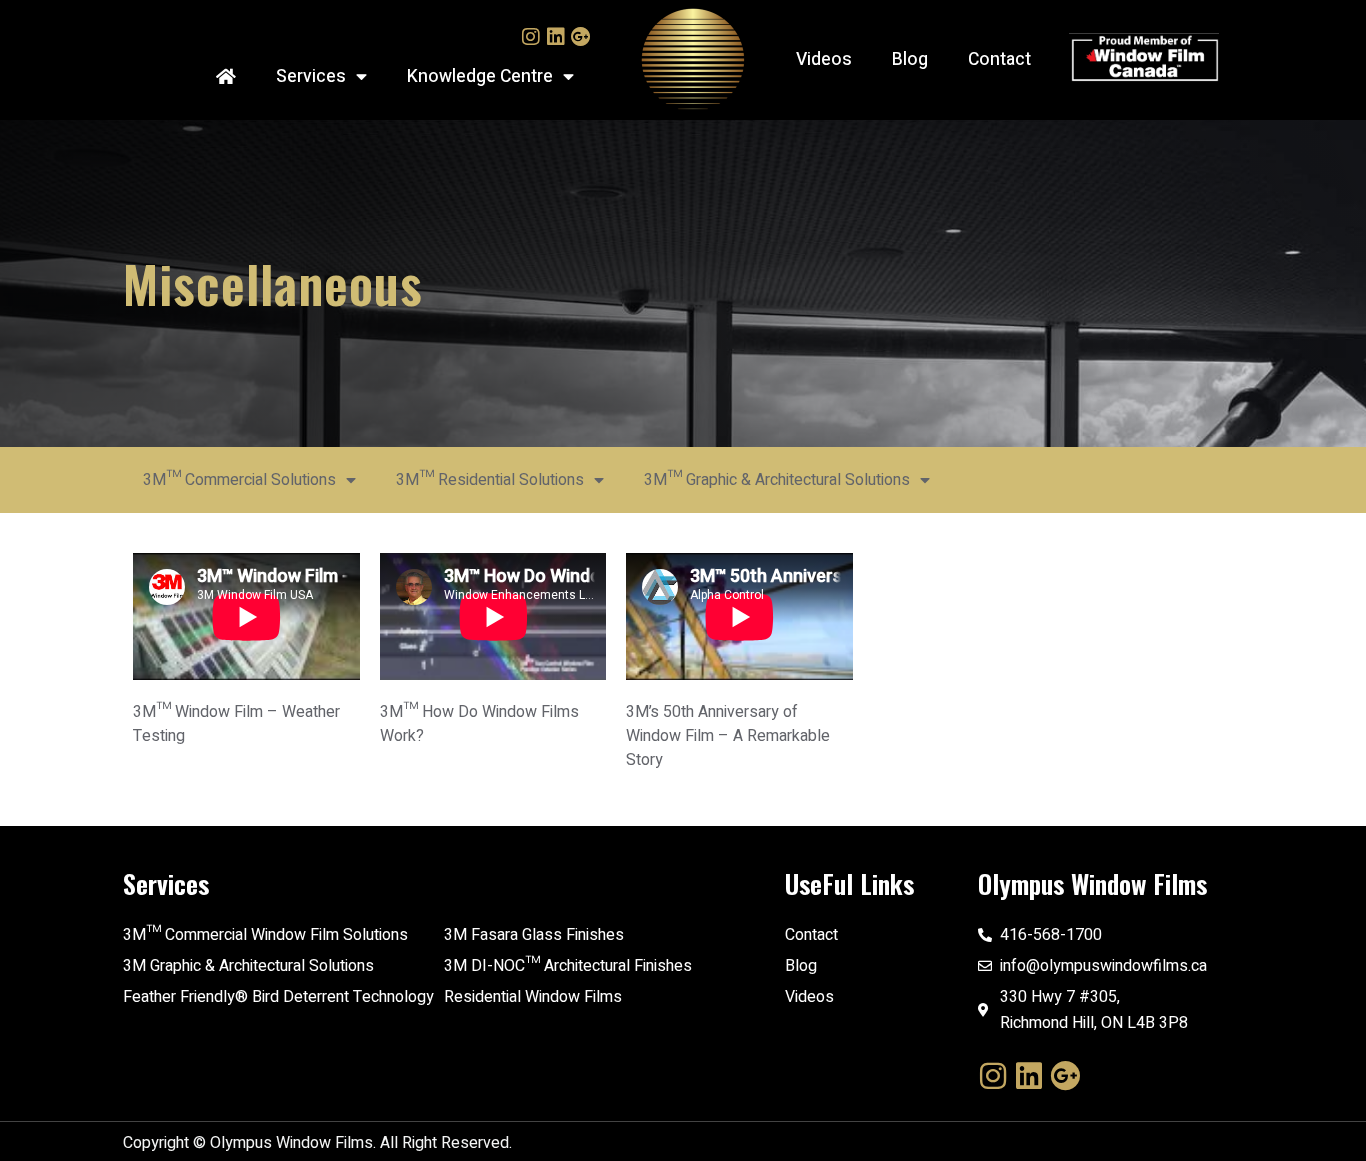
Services (311, 76)
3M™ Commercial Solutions (239, 480)
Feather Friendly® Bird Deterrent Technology (278, 997)
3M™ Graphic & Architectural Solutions (777, 480)
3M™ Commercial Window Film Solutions (265, 935)
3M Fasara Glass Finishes (534, 935)
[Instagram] (531, 37)
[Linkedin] (556, 37)
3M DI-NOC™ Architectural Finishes (568, 966)
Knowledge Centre (480, 76)
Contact (999, 59)
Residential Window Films (533, 997)
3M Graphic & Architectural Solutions (248, 966)
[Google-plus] (581, 37)
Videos (824, 59)
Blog (910, 59)
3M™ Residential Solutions (490, 480)
